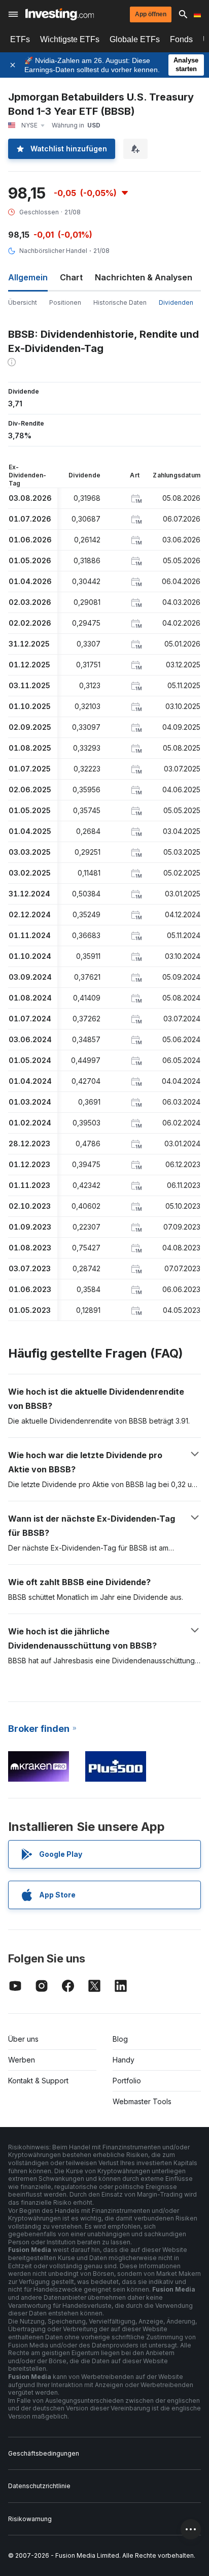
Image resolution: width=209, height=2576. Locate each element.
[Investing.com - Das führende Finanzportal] (60, 14)
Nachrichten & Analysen (144, 277)
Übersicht (23, 302)
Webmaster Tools (142, 2101)
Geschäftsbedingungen (44, 2453)
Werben (22, 2060)
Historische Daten (120, 302)
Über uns (23, 2039)
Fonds (181, 39)
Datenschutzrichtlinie (39, 2486)
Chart (71, 277)
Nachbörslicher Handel (53, 251)
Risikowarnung (30, 2519)
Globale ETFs (135, 39)
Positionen (65, 302)
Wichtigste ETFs (70, 39)
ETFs (20, 39)
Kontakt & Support (38, 2081)
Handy (124, 2060)
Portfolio (127, 2081)
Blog (120, 2039)
